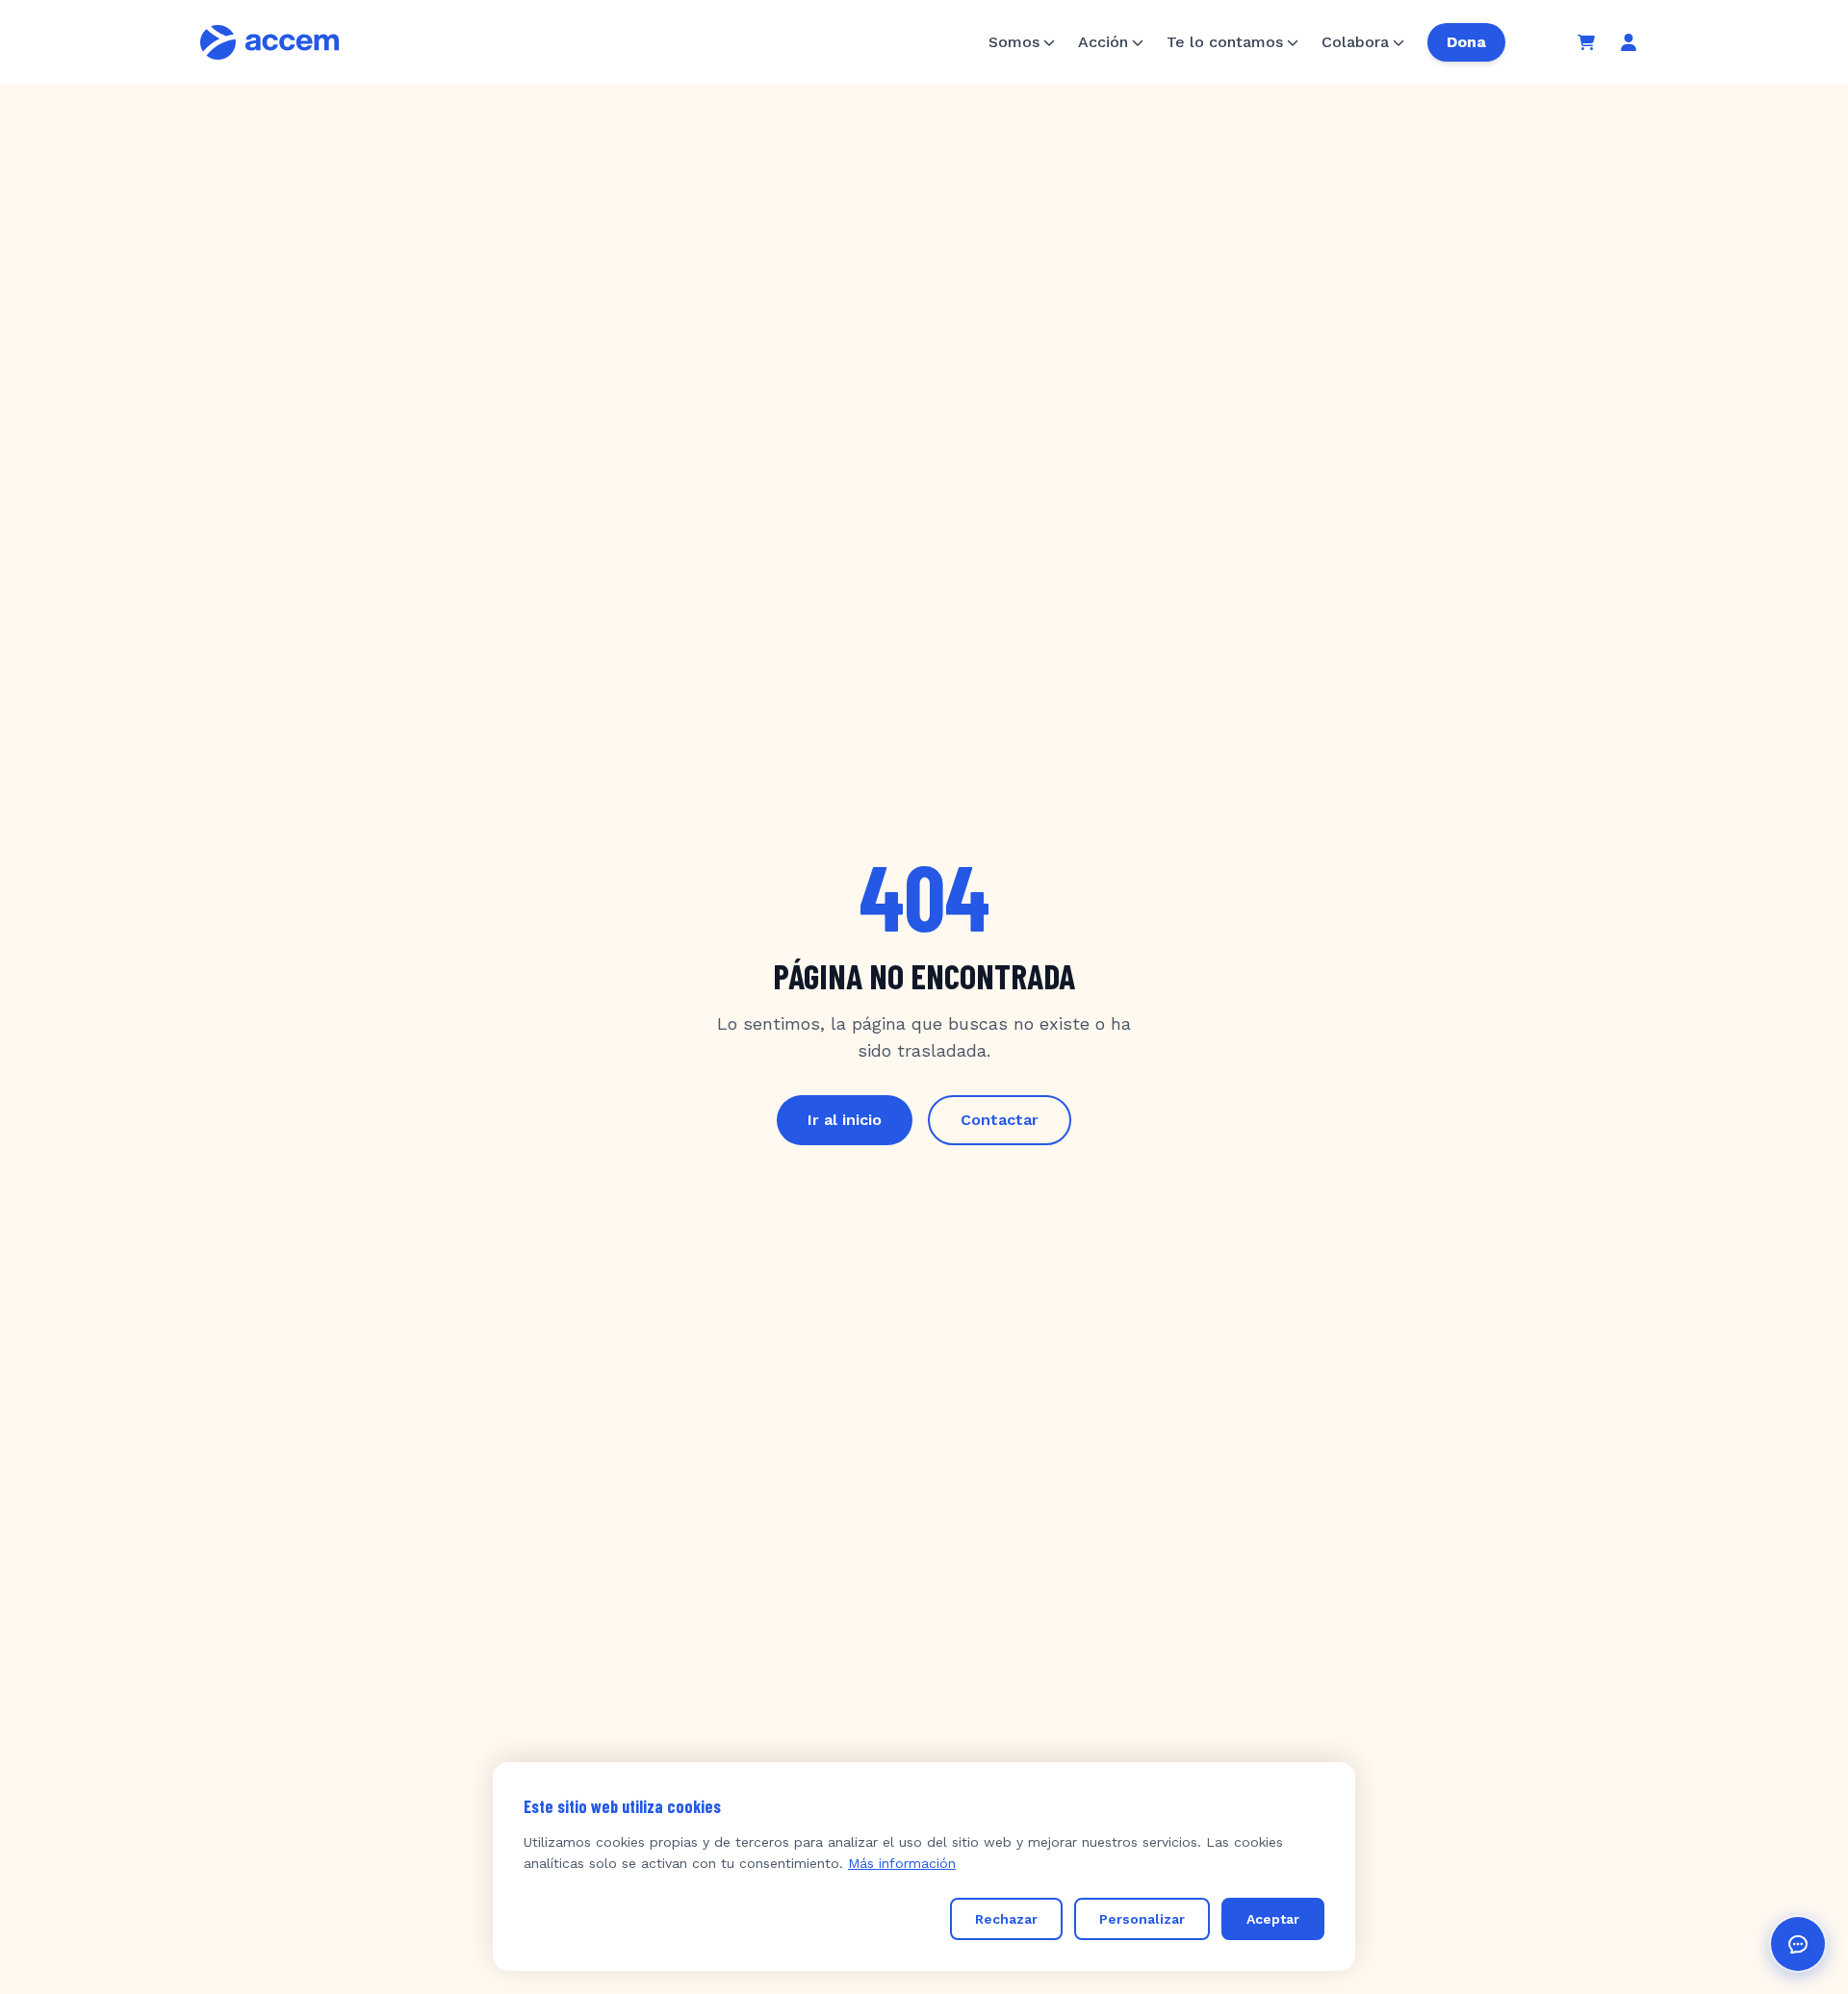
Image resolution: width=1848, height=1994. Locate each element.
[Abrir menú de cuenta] (1629, 42)
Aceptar (1273, 1919)
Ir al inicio (845, 1120)
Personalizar (1142, 1919)
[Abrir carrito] (1586, 42)
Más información (902, 1863)
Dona (1466, 42)
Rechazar (1006, 1919)
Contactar (1000, 1120)
